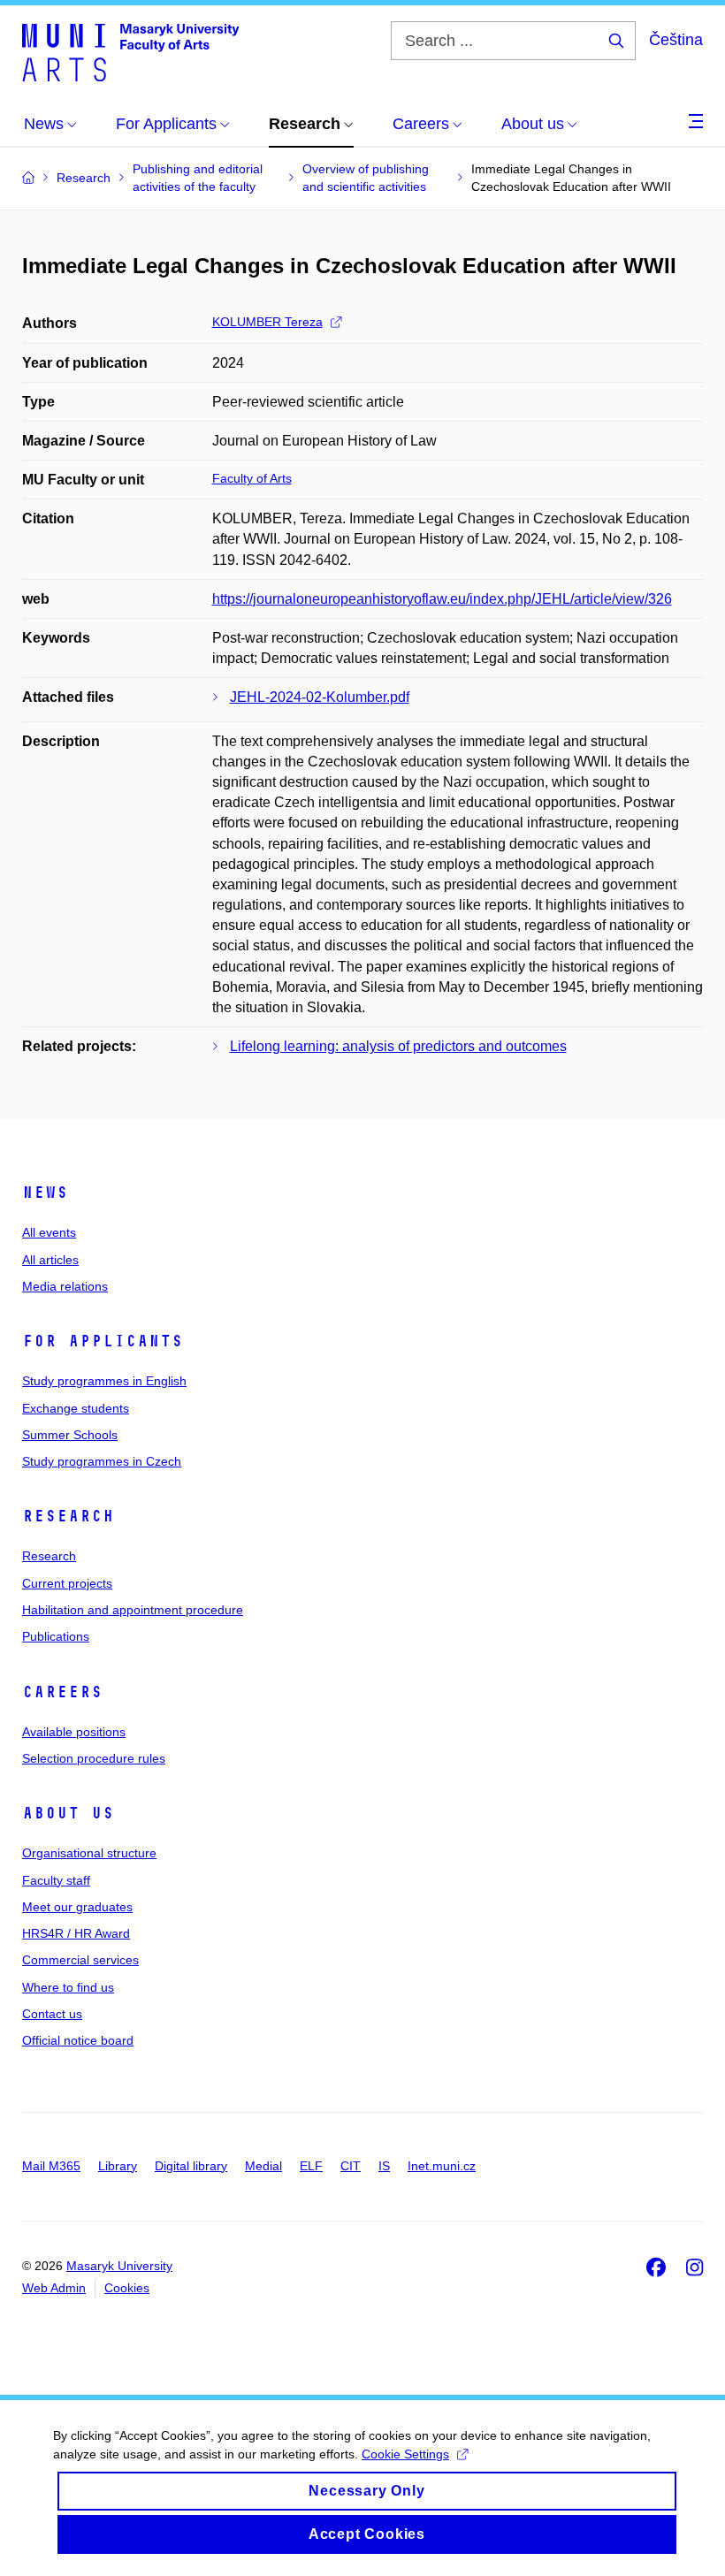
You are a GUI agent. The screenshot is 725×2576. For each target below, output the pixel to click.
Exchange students (76, 1408)
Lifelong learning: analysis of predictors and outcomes (398, 1046)
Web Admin (54, 2288)
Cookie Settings (405, 2454)
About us (68, 1813)
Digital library (191, 2166)
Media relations (65, 1286)
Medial (263, 2166)
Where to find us (68, 1987)
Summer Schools (70, 1435)
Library (118, 2166)
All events (49, 1232)
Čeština (676, 40)
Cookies (127, 2288)
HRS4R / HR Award (76, 1933)
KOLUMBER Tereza (267, 322)
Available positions (74, 1732)
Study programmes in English (104, 1381)
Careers (62, 1692)
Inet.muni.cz (442, 2166)
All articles (50, 1260)
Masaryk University (119, 2266)
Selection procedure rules (94, 1758)
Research (68, 1516)
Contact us (52, 2014)
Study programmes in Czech (102, 1461)
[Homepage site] (130, 51)
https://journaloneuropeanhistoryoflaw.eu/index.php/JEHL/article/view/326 (442, 599)
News (45, 1193)
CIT (351, 2166)
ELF (311, 2166)
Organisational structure (89, 1853)
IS (384, 2166)
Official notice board (78, 2040)
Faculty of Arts (252, 478)
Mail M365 (51, 2166)
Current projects (67, 1583)
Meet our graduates (77, 1907)
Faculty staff (56, 1880)
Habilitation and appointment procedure (133, 1610)
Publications (56, 1636)
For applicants (103, 1341)
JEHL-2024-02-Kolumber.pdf (320, 697)
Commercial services (80, 1960)
